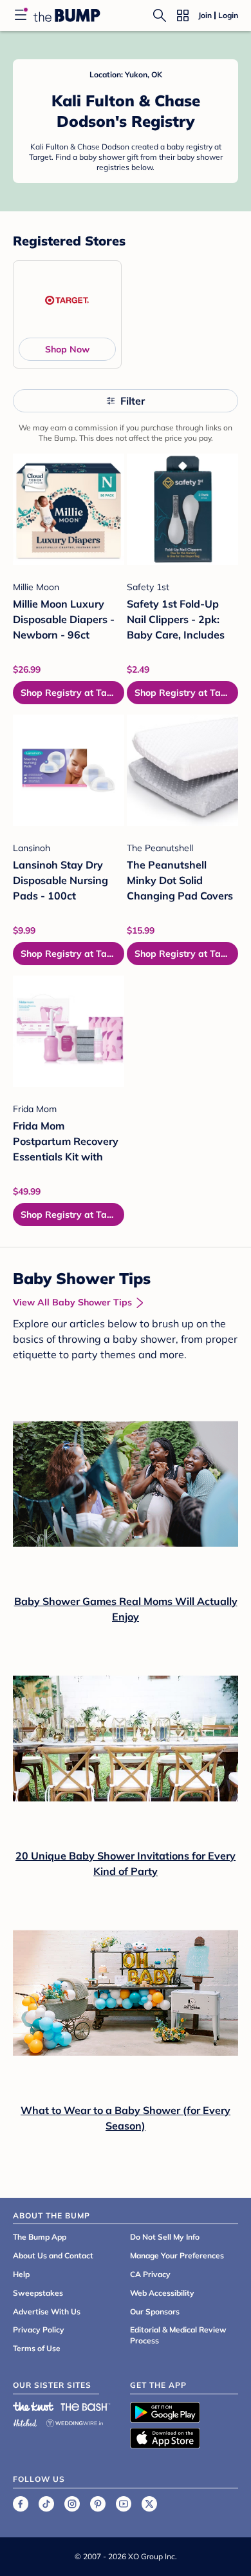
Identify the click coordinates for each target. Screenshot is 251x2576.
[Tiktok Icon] (46, 2504)
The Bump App (40, 2237)
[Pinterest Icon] (98, 2504)
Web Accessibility (162, 2293)
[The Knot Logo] (33, 2407)
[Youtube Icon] (124, 2504)
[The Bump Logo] (67, 15)
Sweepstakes (38, 2293)
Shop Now (67, 349)
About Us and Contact (53, 2255)
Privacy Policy (39, 2330)
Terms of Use (37, 2348)
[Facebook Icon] (21, 2504)
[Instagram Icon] (72, 2504)
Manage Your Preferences (177, 2255)
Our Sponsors (155, 2312)
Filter (133, 401)
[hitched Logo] (25, 2421)
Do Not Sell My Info (165, 2237)
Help (21, 2274)
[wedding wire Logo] (75, 2421)
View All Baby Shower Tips (72, 1302)
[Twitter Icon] (149, 2504)
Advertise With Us (47, 2312)
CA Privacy (150, 2274)
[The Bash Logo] (86, 2407)
